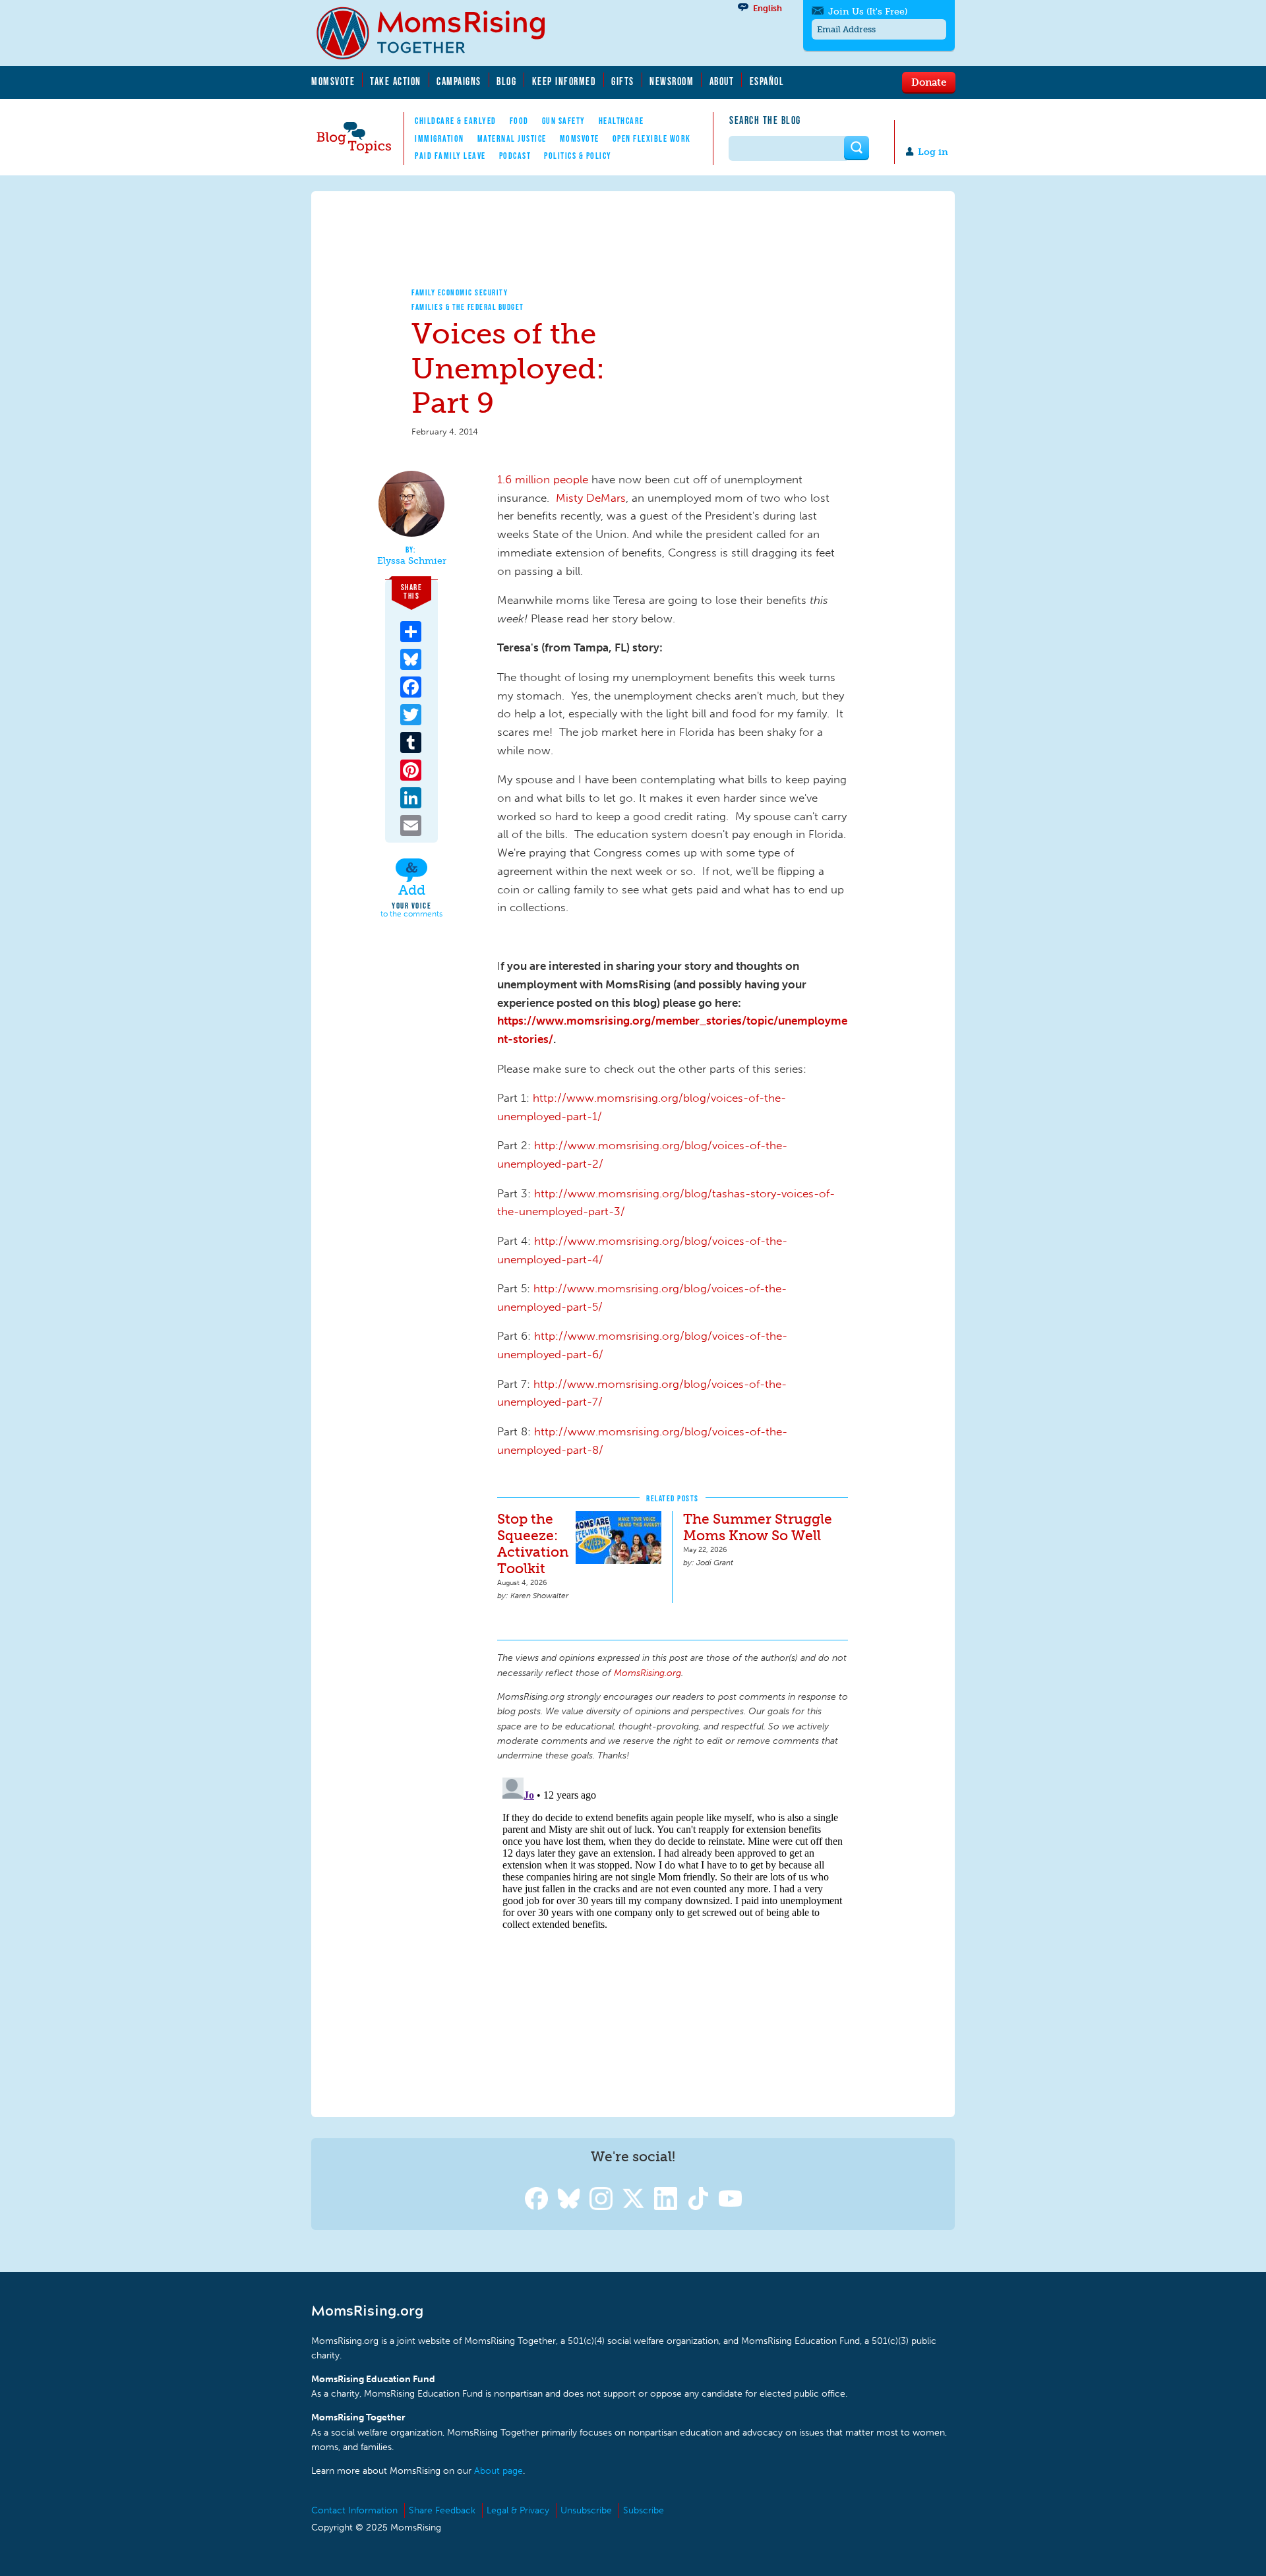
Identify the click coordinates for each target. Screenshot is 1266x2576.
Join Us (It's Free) (868, 12)
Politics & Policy (578, 156)
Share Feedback (442, 2510)
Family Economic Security (460, 292)
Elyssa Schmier (412, 561)
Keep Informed (564, 81)
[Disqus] (673, 1937)
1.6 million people (543, 479)
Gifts (623, 81)
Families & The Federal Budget (468, 307)
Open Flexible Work (652, 138)
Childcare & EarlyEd (456, 121)
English (768, 8)
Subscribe (644, 2510)
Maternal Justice (512, 138)
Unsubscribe (586, 2510)
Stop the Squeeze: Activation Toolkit (533, 1543)
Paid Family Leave (450, 156)
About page (498, 2471)
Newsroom (672, 81)
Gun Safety (564, 121)
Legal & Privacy (518, 2510)
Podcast (515, 156)
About (722, 81)
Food (519, 121)
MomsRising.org (440, 33)
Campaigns (459, 81)
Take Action (396, 81)
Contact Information (354, 2510)
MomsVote (333, 81)
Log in (933, 152)
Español (767, 81)
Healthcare (621, 121)
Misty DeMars (589, 498)
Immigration (439, 138)
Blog (506, 81)
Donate (929, 82)
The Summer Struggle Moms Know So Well (758, 1527)
